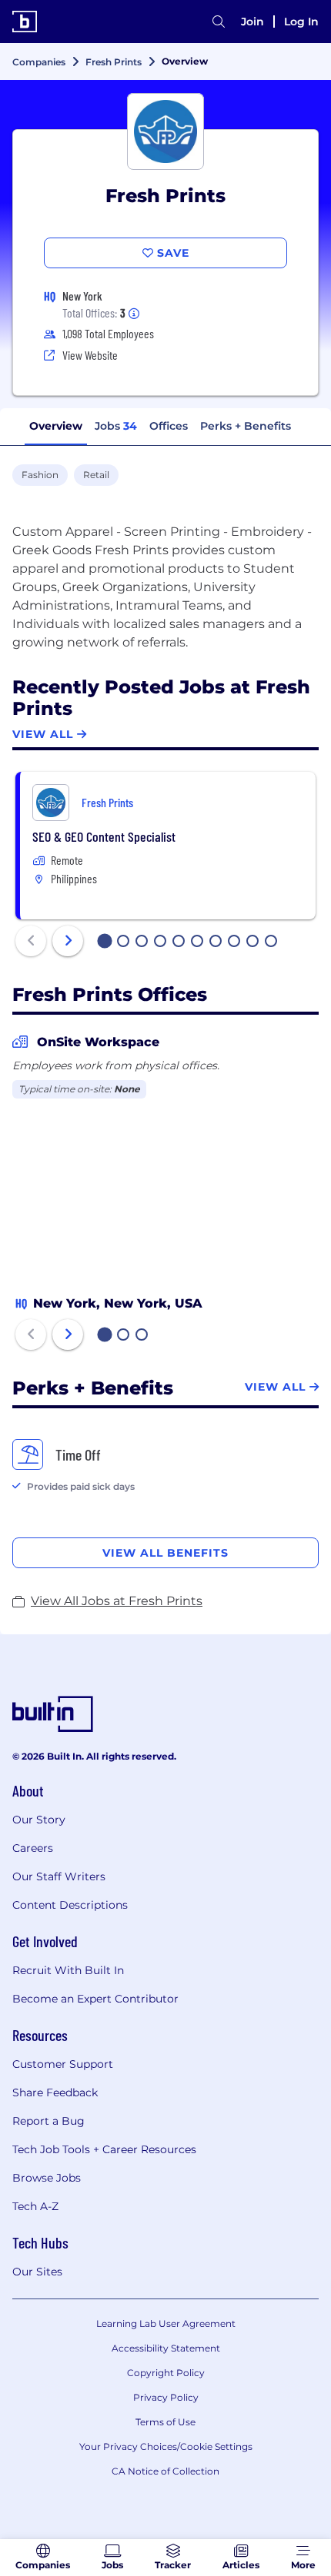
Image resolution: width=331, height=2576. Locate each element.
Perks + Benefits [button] (246, 426)
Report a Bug (48, 2121)
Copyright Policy (166, 2373)
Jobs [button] (116, 426)
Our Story (39, 1820)
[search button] (219, 22)
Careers (33, 1848)
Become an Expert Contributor (95, 1999)
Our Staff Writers (59, 1876)
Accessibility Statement (166, 2348)
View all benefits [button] (165, 1553)
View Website (90, 355)
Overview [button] (56, 426)
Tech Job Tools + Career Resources (104, 2149)
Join (252, 22)
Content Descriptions (70, 1905)
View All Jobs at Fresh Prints (117, 1601)
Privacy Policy (166, 2397)
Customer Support (63, 2064)
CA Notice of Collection (165, 2471)
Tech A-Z (35, 2206)
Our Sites (37, 2272)
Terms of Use (165, 2422)
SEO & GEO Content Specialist (104, 836)
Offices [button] (169, 426)
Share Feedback (55, 2092)
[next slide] (68, 941)
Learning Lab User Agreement (166, 2323)
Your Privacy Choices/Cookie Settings (166, 2446)
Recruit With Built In (68, 1970)
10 (272, 942)
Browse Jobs (47, 2178)
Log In (301, 22)
